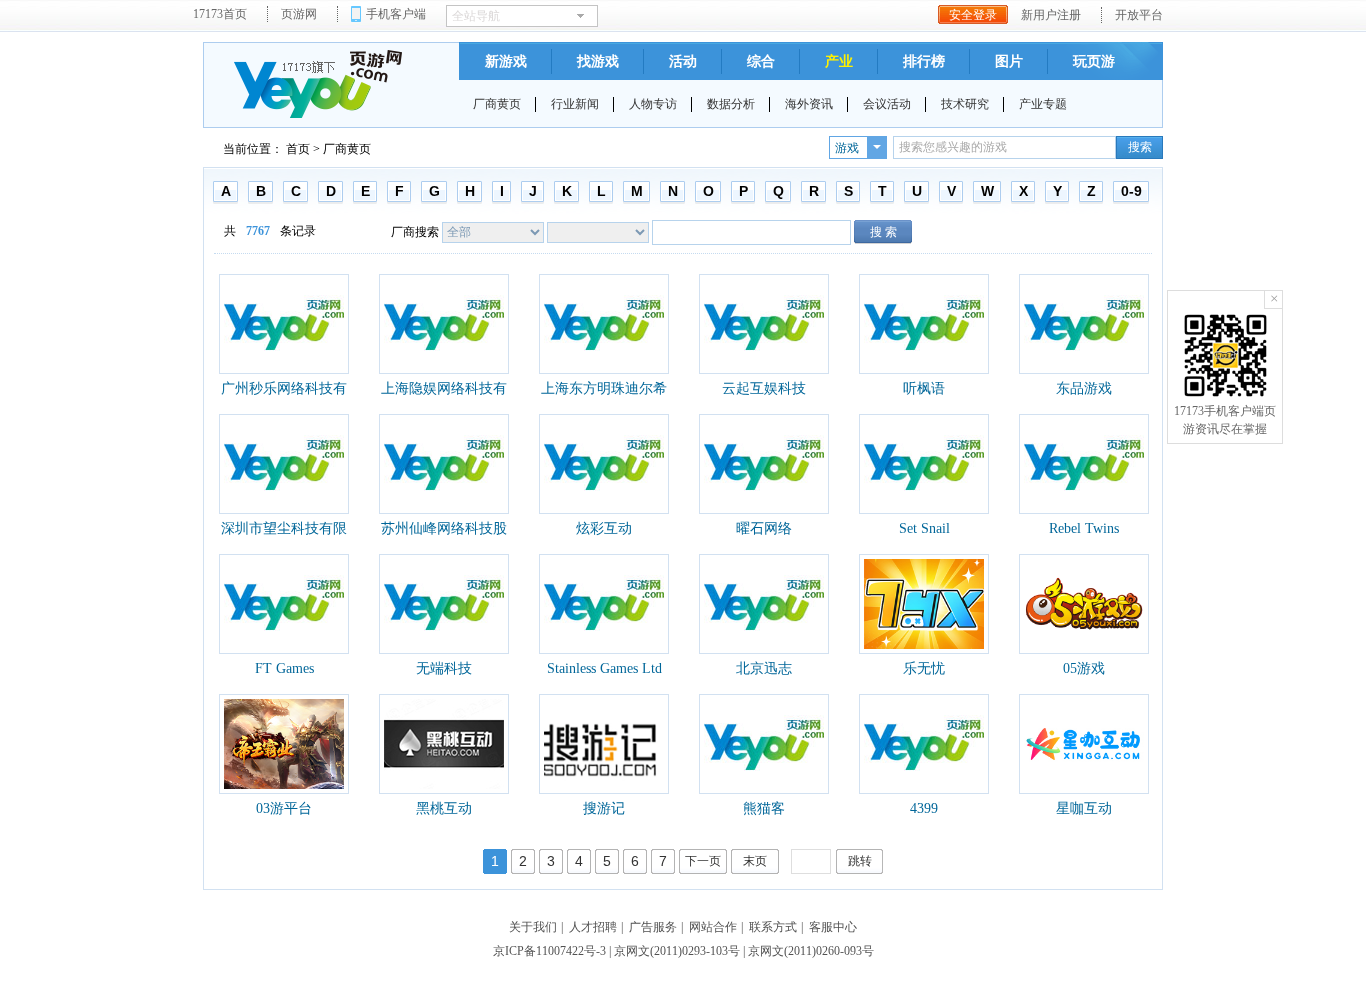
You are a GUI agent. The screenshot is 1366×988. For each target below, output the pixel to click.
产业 (839, 61)
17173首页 (220, 14)
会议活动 (887, 104)
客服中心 (833, 927)
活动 (683, 61)
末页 (755, 861)
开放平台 (1139, 15)
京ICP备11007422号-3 (549, 951)
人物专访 (653, 104)
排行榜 (924, 61)
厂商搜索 (415, 232)
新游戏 (506, 61)
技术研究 (965, 104)
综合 (761, 61)
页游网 (299, 14)
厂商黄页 (497, 104)
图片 (1009, 61)
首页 (298, 149)
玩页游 (1094, 61)
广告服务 (653, 927)
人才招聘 (593, 927)
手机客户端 (396, 14)
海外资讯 (809, 104)
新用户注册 (1051, 15)
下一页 (703, 861)
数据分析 (731, 104)
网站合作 (713, 927)
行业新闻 (575, 104)
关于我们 (533, 927)
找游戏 (598, 61)
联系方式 (773, 927)
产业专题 (1043, 104)
